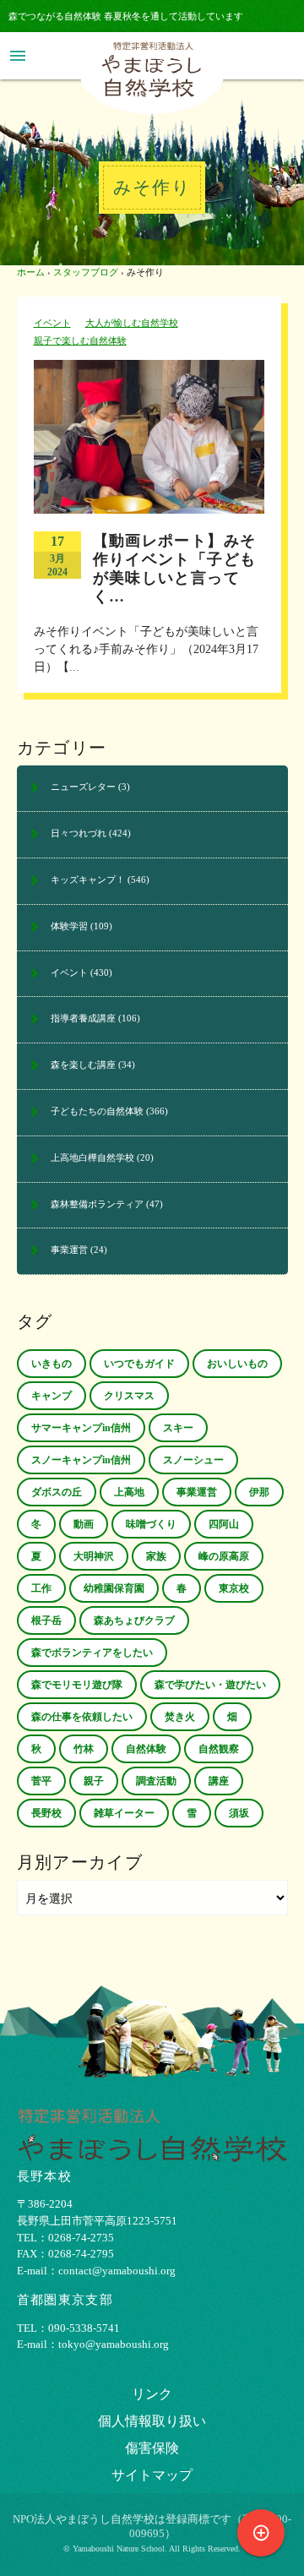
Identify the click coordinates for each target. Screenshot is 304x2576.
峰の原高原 (224, 1556)
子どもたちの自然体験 (97, 1111)
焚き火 (180, 1717)
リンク (152, 2394)
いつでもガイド (139, 1364)
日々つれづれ (79, 833)
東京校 (234, 1588)
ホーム (31, 272)
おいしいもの (237, 1364)
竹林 (84, 1749)
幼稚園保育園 (114, 1588)
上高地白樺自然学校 (92, 1157)
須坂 (239, 1813)
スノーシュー (193, 1460)
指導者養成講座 (83, 1018)
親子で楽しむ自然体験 (80, 340)
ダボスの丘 (57, 1492)
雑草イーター (124, 1813)
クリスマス (129, 1396)
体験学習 (69, 926)
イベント (52, 323)
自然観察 (219, 1749)
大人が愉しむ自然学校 (132, 323)
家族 (156, 1556)
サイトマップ (152, 2475)
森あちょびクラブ (134, 1620)
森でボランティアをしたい (92, 1653)
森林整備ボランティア (97, 1204)
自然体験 (146, 1749)
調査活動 (156, 1781)
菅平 (41, 1781)
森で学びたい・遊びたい (210, 1685)
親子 (94, 1781)
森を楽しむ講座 (83, 1065)
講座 (219, 1781)
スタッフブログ (86, 272)
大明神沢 (94, 1556)
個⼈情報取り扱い (152, 2421)
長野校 (46, 1813)
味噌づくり (151, 1524)
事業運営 (69, 1250)
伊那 (259, 1492)
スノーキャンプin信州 (81, 1460)
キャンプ (52, 1396)
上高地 (129, 1492)
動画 (84, 1524)
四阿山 (224, 1524)
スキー (178, 1428)
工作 (41, 1588)
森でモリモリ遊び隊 (77, 1685)
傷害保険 (152, 2448)
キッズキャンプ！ (88, 880)
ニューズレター (83, 787)
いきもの (52, 1364)
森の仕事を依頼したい (82, 1717)
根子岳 (46, 1620)
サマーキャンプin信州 (81, 1428)
